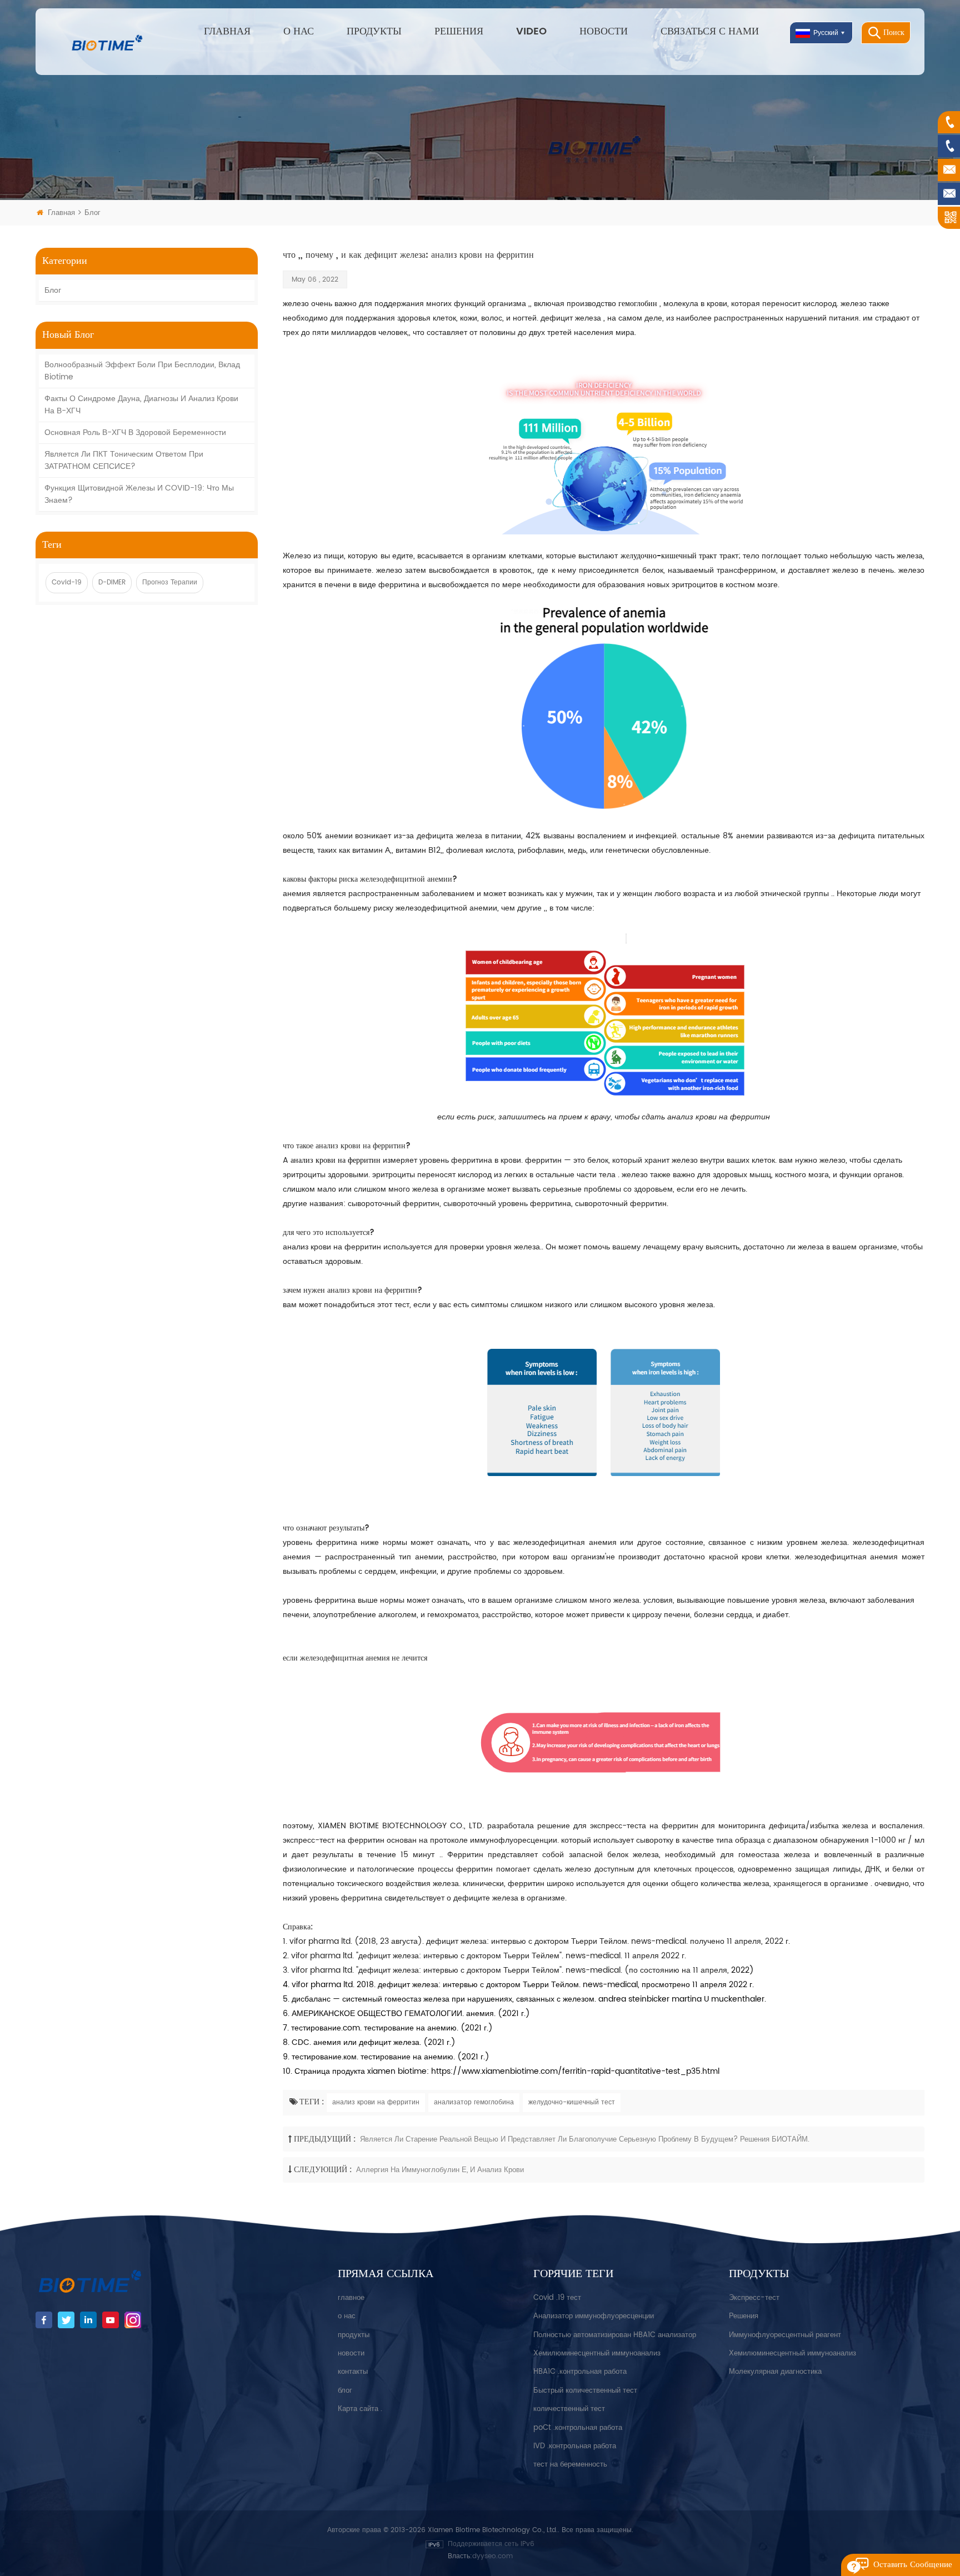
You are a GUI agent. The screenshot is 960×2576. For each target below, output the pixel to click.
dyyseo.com (492, 2556)
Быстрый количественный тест (585, 2391)
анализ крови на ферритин (376, 2102)
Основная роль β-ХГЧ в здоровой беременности (135, 432)
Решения (459, 31)
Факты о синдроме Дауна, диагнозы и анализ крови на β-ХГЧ (141, 405)
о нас (347, 2316)
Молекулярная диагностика (775, 2372)
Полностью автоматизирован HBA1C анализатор (615, 2335)
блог (53, 290)
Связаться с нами (710, 31)
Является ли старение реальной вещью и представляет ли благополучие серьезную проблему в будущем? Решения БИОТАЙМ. (585, 2140)
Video (531, 31)
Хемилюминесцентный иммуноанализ (597, 2354)
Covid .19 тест (557, 2298)
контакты (353, 2372)
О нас (299, 31)
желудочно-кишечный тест (572, 2102)
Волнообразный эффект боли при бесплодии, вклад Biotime (142, 371)
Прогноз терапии (170, 582)
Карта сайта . (360, 2409)
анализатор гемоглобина (474, 2102)
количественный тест (569, 2409)
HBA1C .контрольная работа (580, 2372)
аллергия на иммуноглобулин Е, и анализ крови (440, 2170)
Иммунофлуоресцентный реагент (785, 2335)
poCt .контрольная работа (578, 2428)
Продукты (374, 31)
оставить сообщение (913, 2565)
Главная (227, 31)
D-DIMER (112, 582)
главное (351, 2298)
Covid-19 (67, 582)
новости (351, 2354)
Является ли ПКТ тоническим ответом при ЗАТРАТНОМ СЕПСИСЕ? (124, 460)
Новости (604, 31)
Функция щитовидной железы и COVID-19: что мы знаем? (139, 494)
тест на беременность (570, 2465)
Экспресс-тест (754, 2298)
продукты (354, 2335)
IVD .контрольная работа (575, 2446)
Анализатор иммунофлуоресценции (594, 2316)
